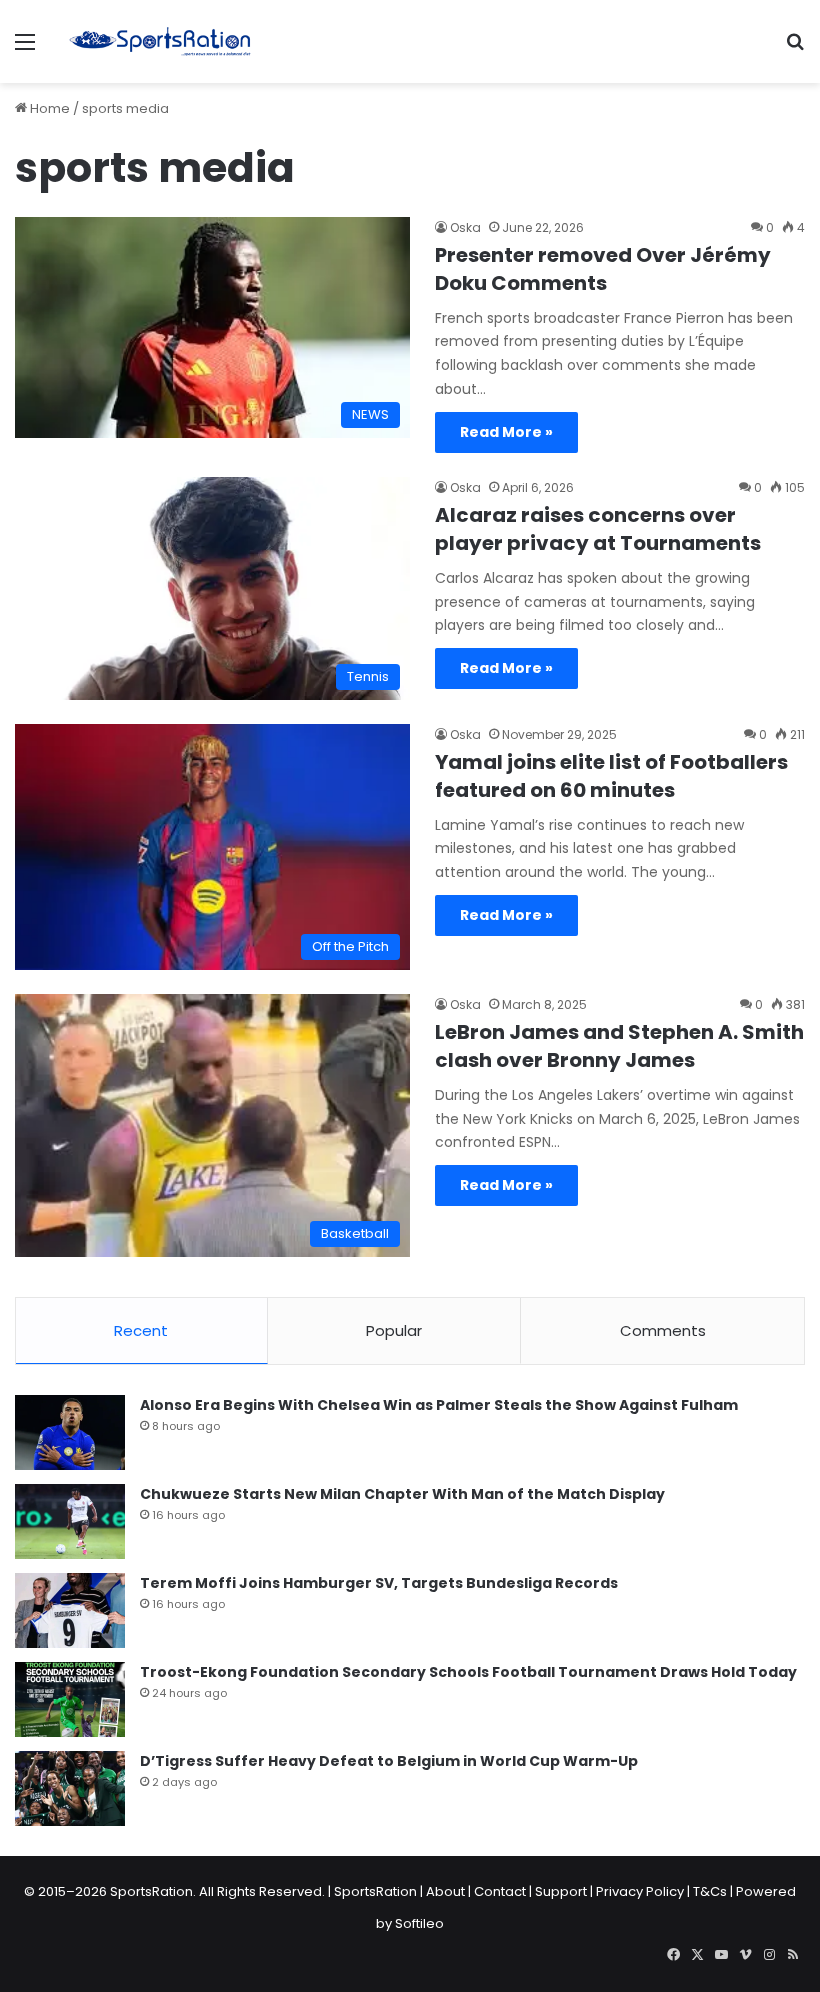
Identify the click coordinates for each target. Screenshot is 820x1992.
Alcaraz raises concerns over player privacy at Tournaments (598, 529)
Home (48, 108)
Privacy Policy (640, 1891)
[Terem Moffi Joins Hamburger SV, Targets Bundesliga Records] (70, 1610)
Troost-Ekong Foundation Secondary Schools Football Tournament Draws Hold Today (468, 1672)
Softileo (419, 1923)
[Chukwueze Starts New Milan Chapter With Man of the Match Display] (70, 1521)
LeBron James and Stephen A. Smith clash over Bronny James (619, 1046)
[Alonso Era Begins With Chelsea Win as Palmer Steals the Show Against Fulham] (70, 1432)
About (445, 1891)
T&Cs (710, 1891)
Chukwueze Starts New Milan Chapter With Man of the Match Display (402, 1494)
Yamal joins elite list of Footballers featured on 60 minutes (611, 776)
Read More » (506, 432)
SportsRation (375, 1891)
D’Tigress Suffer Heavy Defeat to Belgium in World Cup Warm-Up (389, 1761)
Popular (394, 1330)
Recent (141, 1330)
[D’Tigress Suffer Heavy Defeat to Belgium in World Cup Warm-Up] (70, 1788)
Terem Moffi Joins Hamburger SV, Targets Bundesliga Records (379, 1583)
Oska (465, 227)
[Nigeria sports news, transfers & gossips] (160, 41)
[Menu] (25, 49)
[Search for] (795, 49)
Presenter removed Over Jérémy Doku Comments (603, 269)
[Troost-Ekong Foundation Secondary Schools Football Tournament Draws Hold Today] (70, 1699)
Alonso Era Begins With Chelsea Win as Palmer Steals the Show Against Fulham (439, 1405)
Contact (500, 1891)
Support (561, 1891)
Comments (663, 1330)
